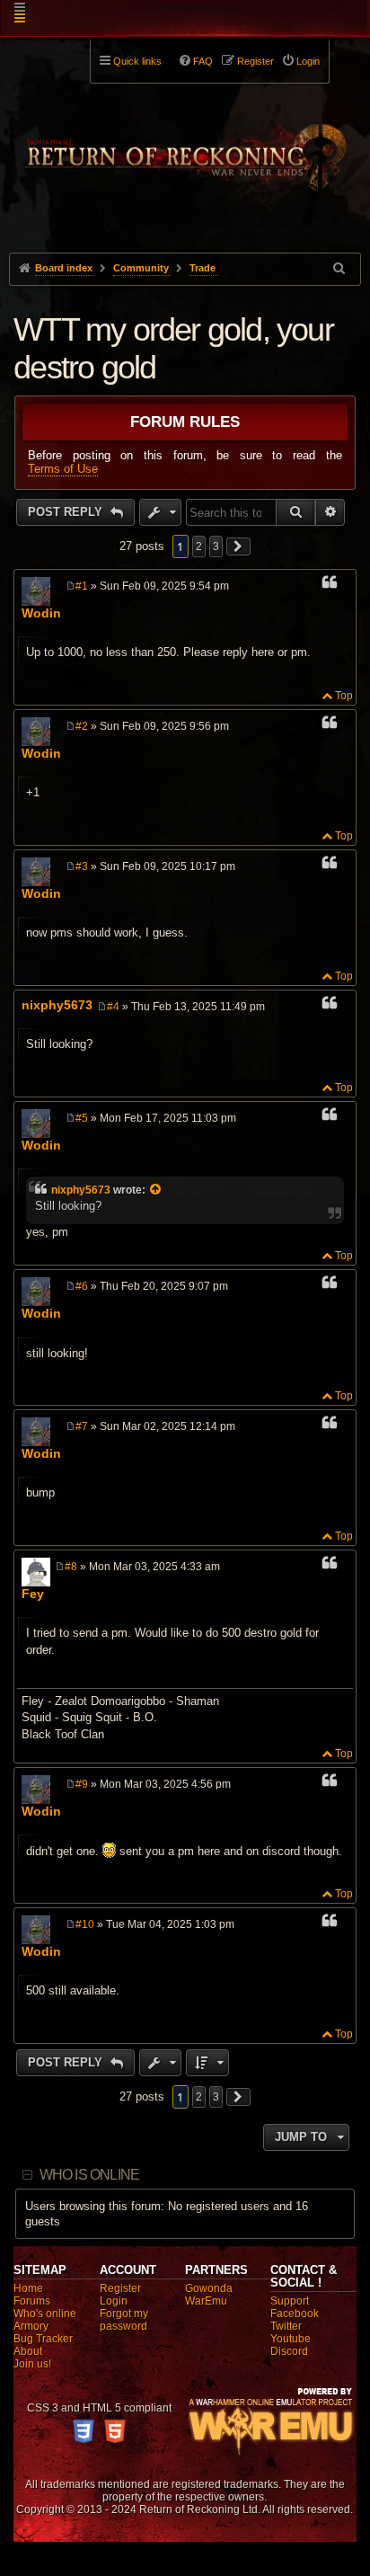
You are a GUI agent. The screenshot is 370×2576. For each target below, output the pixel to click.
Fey (33, 1594)
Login (114, 2301)
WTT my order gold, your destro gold (173, 348)
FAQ (203, 61)
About (28, 2351)
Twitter (286, 2326)
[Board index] (185, 145)
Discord (289, 2351)
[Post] (70, 586)
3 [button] (216, 546)
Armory (31, 2326)
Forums (32, 2301)
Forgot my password (124, 2320)
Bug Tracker (43, 2339)
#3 (82, 866)
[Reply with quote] (330, 585)
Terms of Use (63, 469)
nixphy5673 (57, 1005)
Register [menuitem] (255, 61)
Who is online (90, 2175)
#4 (113, 1007)
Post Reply (67, 512)
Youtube (291, 2339)
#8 (71, 1567)
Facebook (295, 2314)
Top (344, 696)
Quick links (137, 61)
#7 (82, 1426)
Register (120, 2288)
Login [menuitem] (308, 61)
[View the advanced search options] (340, 268)
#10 (85, 1924)
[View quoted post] (156, 1190)
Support (290, 2301)
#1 (82, 586)
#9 (82, 1784)
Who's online (45, 2314)
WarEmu (206, 2301)
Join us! (32, 2364)
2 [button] (199, 546)
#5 (82, 1118)
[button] (239, 546)
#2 (82, 726)
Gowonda (209, 2288)
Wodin (41, 613)
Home (28, 2288)
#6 (82, 1286)
